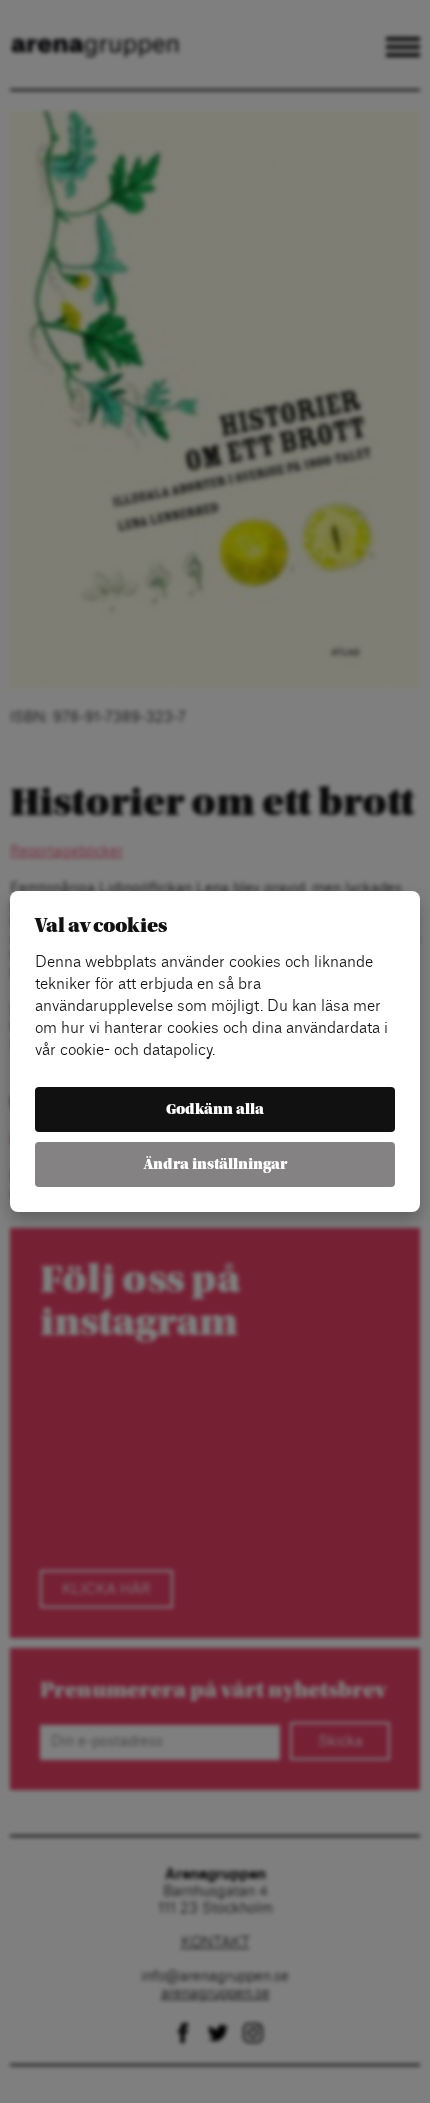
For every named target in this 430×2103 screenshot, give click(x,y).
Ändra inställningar (215, 1164)
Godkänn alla (215, 1109)
